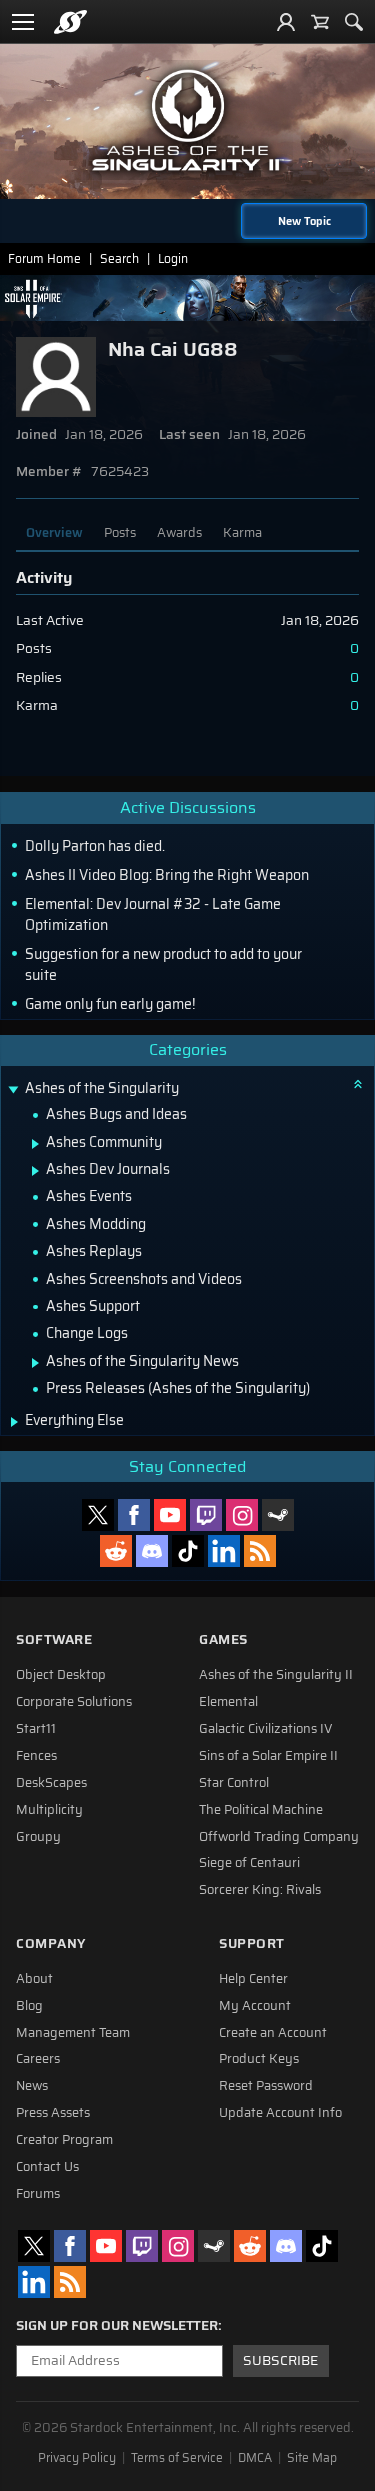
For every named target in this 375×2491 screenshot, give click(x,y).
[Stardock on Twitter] (98, 1515)
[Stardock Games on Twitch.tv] (206, 1515)
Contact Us (47, 2167)
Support (252, 1943)
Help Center (253, 1979)
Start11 (36, 1729)
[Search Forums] (354, 22)
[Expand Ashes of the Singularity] (13, 1090)
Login (173, 258)
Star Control (234, 1783)
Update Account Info (280, 2113)
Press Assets (53, 2113)
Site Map (312, 2458)
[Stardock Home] (70, 22)
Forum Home (44, 258)
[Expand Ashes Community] (35, 1144)
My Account (255, 2006)
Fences (36, 1756)
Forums (38, 2194)
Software (54, 1639)
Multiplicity (49, 1810)
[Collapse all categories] (358, 1084)
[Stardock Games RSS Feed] (260, 1551)
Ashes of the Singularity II (276, 1675)
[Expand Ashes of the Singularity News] (35, 1363)
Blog (29, 2006)
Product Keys (259, 2059)
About (34, 1979)
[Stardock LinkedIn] (224, 1551)
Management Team (73, 2033)
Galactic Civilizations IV (266, 1729)
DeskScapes (51, 1783)
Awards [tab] (179, 532)
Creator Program (64, 2140)
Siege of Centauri (249, 1863)
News (32, 2086)
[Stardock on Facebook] (134, 1515)
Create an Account (273, 2033)
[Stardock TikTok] (188, 1551)
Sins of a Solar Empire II (268, 1756)
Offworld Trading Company (279, 1837)
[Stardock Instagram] (242, 1515)
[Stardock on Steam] (278, 1515)
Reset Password (266, 2086)
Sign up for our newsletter (117, 2326)
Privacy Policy (77, 2458)
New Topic (304, 221)
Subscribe (280, 2360)
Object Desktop (61, 1675)
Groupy (38, 1837)
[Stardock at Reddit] (116, 1551)
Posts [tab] (120, 532)
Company (51, 1943)
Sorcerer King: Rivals (260, 1890)
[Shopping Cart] (320, 22)
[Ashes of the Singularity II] (188, 120)
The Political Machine (261, 1810)
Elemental (228, 1702)
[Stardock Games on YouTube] (170, 1515)
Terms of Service (177, 2458)
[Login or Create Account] (286, 22)
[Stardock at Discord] (152, 1551)
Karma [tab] (242, 532)
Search (119, 258)
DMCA (255, 2458)
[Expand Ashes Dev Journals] (35, 1171)
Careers (38, 2059)
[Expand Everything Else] (14, 1422)
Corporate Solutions (74, 1702)
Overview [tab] (54, 532)
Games (223, 1639)
